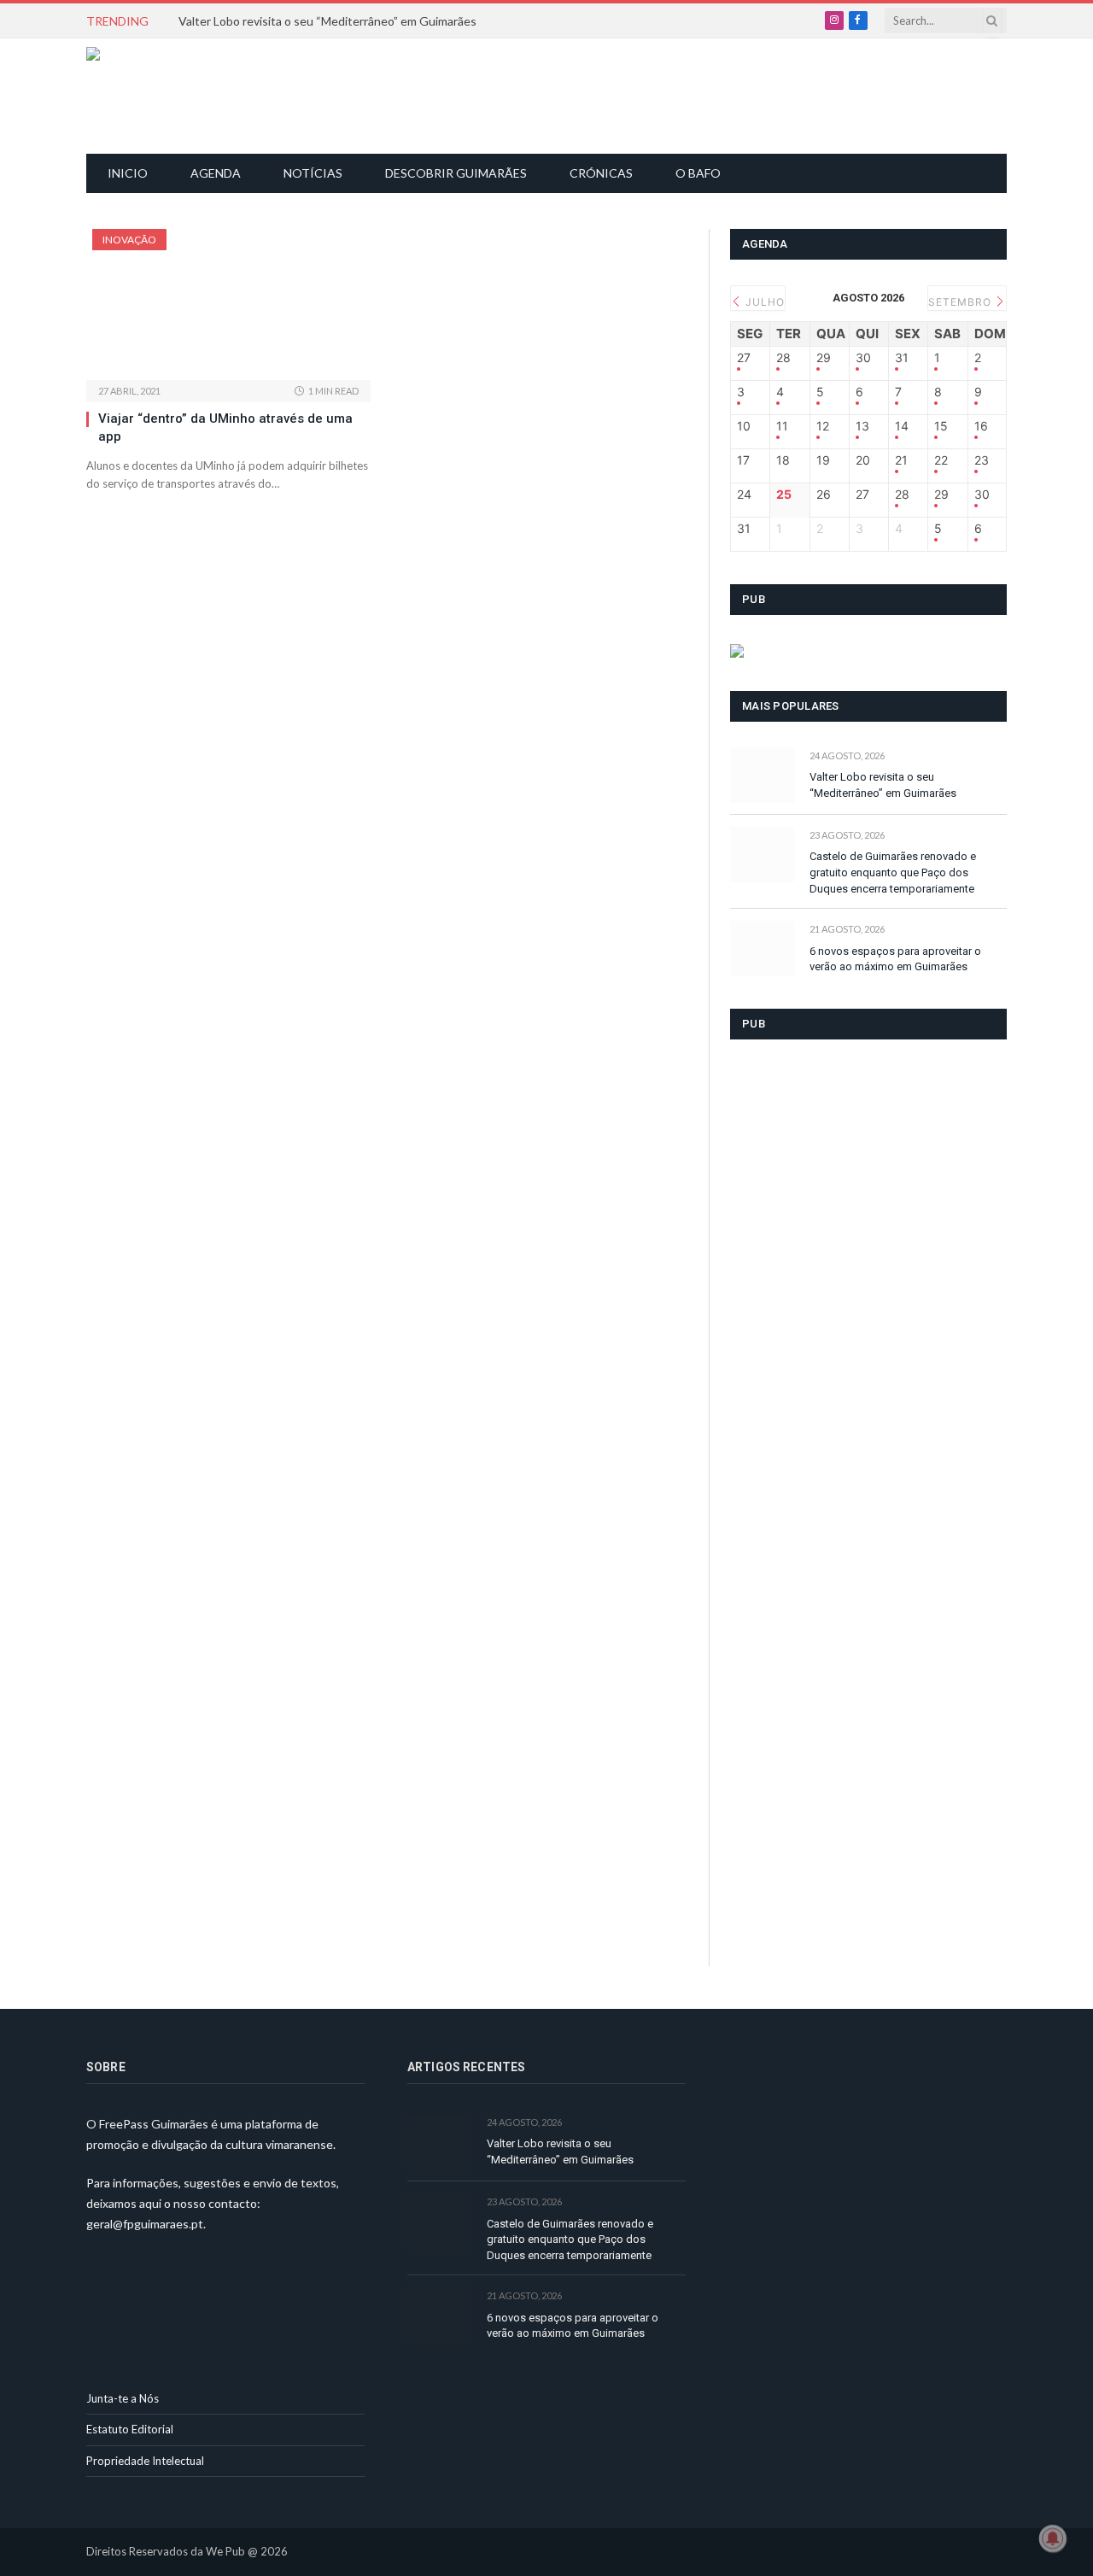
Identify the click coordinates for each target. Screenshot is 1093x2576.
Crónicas (601, 173)
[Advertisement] (556, 94)
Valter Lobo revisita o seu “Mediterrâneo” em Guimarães (327, 21)
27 (744, 358)
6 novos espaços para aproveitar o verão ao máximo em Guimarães (895, 959)
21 (901, 460)
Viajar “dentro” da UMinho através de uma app (225, 427)
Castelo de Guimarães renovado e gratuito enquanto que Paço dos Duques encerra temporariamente (893, 872)
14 (902, 426)
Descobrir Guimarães (456, 173)
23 (982, 460)
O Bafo (698, 173)
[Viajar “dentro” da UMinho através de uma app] (228, 304)
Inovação (129, 240)
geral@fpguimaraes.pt (145, 2224)
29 (824, 358)
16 (981, 426)
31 (902, 358)
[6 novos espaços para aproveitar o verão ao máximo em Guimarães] (762, 948)
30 (863, 358)
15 (941, 426)
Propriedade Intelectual (145, 2461)
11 (782, 426)
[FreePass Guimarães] (169, 96)
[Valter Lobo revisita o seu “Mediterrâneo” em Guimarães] (762, 775)
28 (783, 358)
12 (823, 426)
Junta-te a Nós (123, 2398)
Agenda (216, 173)
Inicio (128, 173)
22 (941, 460)
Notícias (313, 173)
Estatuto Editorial (130, 2429)
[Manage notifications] (1053, 2538)
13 (862, 426)
